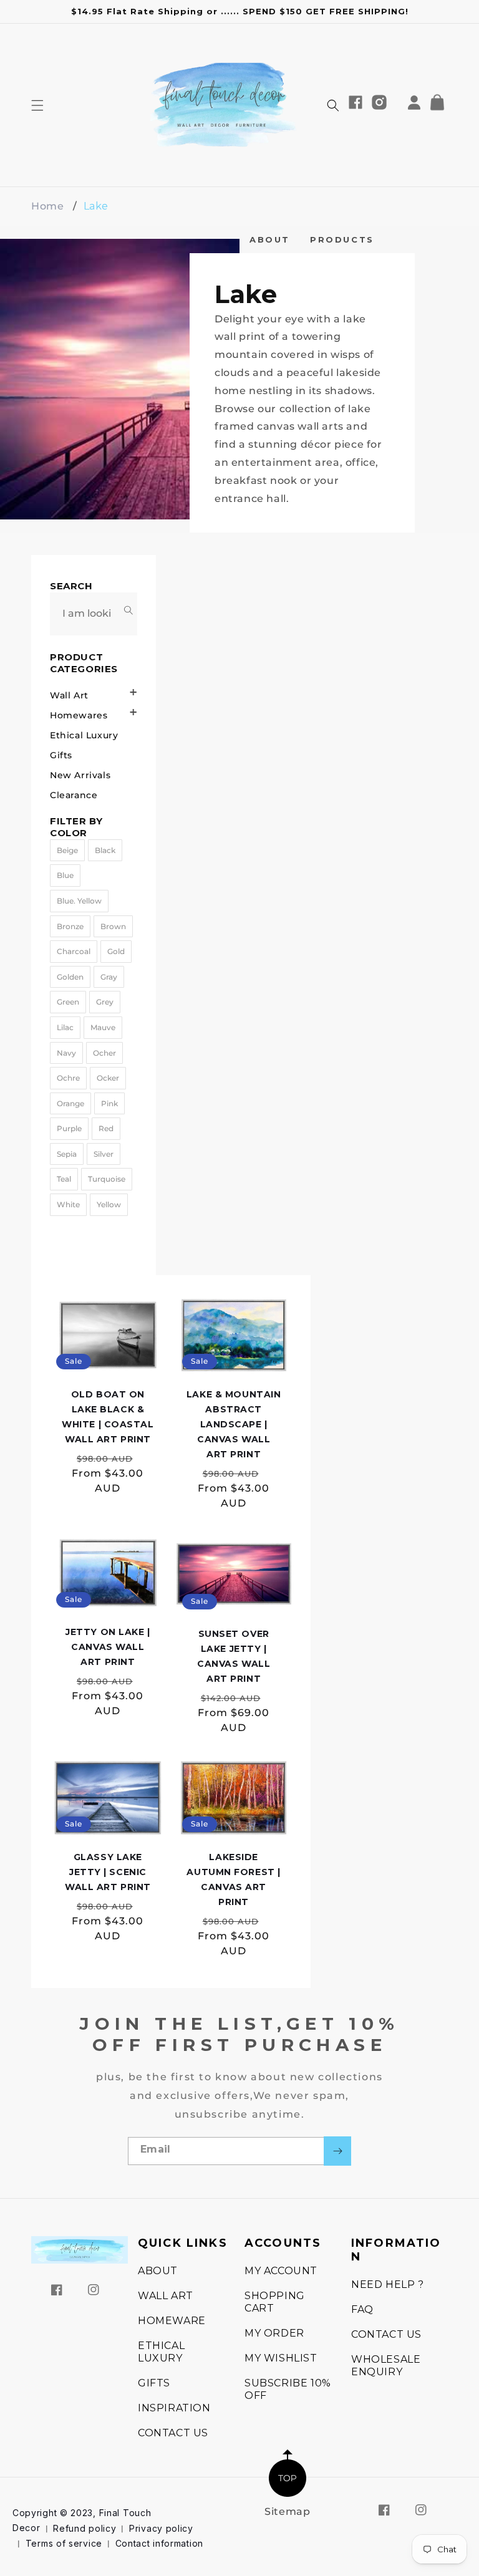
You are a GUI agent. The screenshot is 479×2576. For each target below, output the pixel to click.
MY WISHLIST (281, 2358)
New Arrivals (80, 775)
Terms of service (64, 2543)
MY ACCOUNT (281, 2271)
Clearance (74, 795)
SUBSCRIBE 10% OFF (288, 2389)
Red (106, 1128)
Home (47, 206)
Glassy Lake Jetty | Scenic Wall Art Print (108, 1872)
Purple (69, 1128)
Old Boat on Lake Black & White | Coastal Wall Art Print (108, 1417)
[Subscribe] (337, 2151)
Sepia (67, 1154)
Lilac (65, 1027)
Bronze (70, 926)
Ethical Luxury (84, 735)
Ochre (68, 1078)
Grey (105, 1002)
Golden (70, 977)
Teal (64, 1179)
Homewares (79, 715)
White (68, 1204)
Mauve (103, 1027)
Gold (116, 951)
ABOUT (270, 239)
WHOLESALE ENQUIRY (386, 2366)
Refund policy (85, 2528)
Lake (96, 206)
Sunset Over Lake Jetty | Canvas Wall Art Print (234, 1656)
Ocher (104, 1053)
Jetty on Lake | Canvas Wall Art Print (108, 1647)
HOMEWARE (172, 2321)
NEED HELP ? (388, 2284)
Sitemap (287, 2511)
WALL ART (166, 2296)
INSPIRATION (174, 2408)
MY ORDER (274, 2333)
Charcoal (74, 951)
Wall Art (69, 695)
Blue (65, 875)
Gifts (61, 755)
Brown (113, 926)
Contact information (159, 2543)
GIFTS (154, 2383)
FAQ (362, 2309)
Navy (66, 1053)
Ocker (108, 1078)
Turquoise (107, 1179)
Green (68, 1002)
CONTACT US (173, 2433)
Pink (109, 1103)
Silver (104, 1154)
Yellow (109, 1204)
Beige (67, 850)
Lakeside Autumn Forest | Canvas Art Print (233, 1879)
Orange (70, 1103)
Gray (109, 977)
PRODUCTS (342, 239)
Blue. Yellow (79, 901)
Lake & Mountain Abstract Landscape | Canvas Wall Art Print (234, 1424)
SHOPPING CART (275, 2302)
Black (105, 850)
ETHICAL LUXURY (161, 2352)
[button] (37, 105)
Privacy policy (161, 2528)
